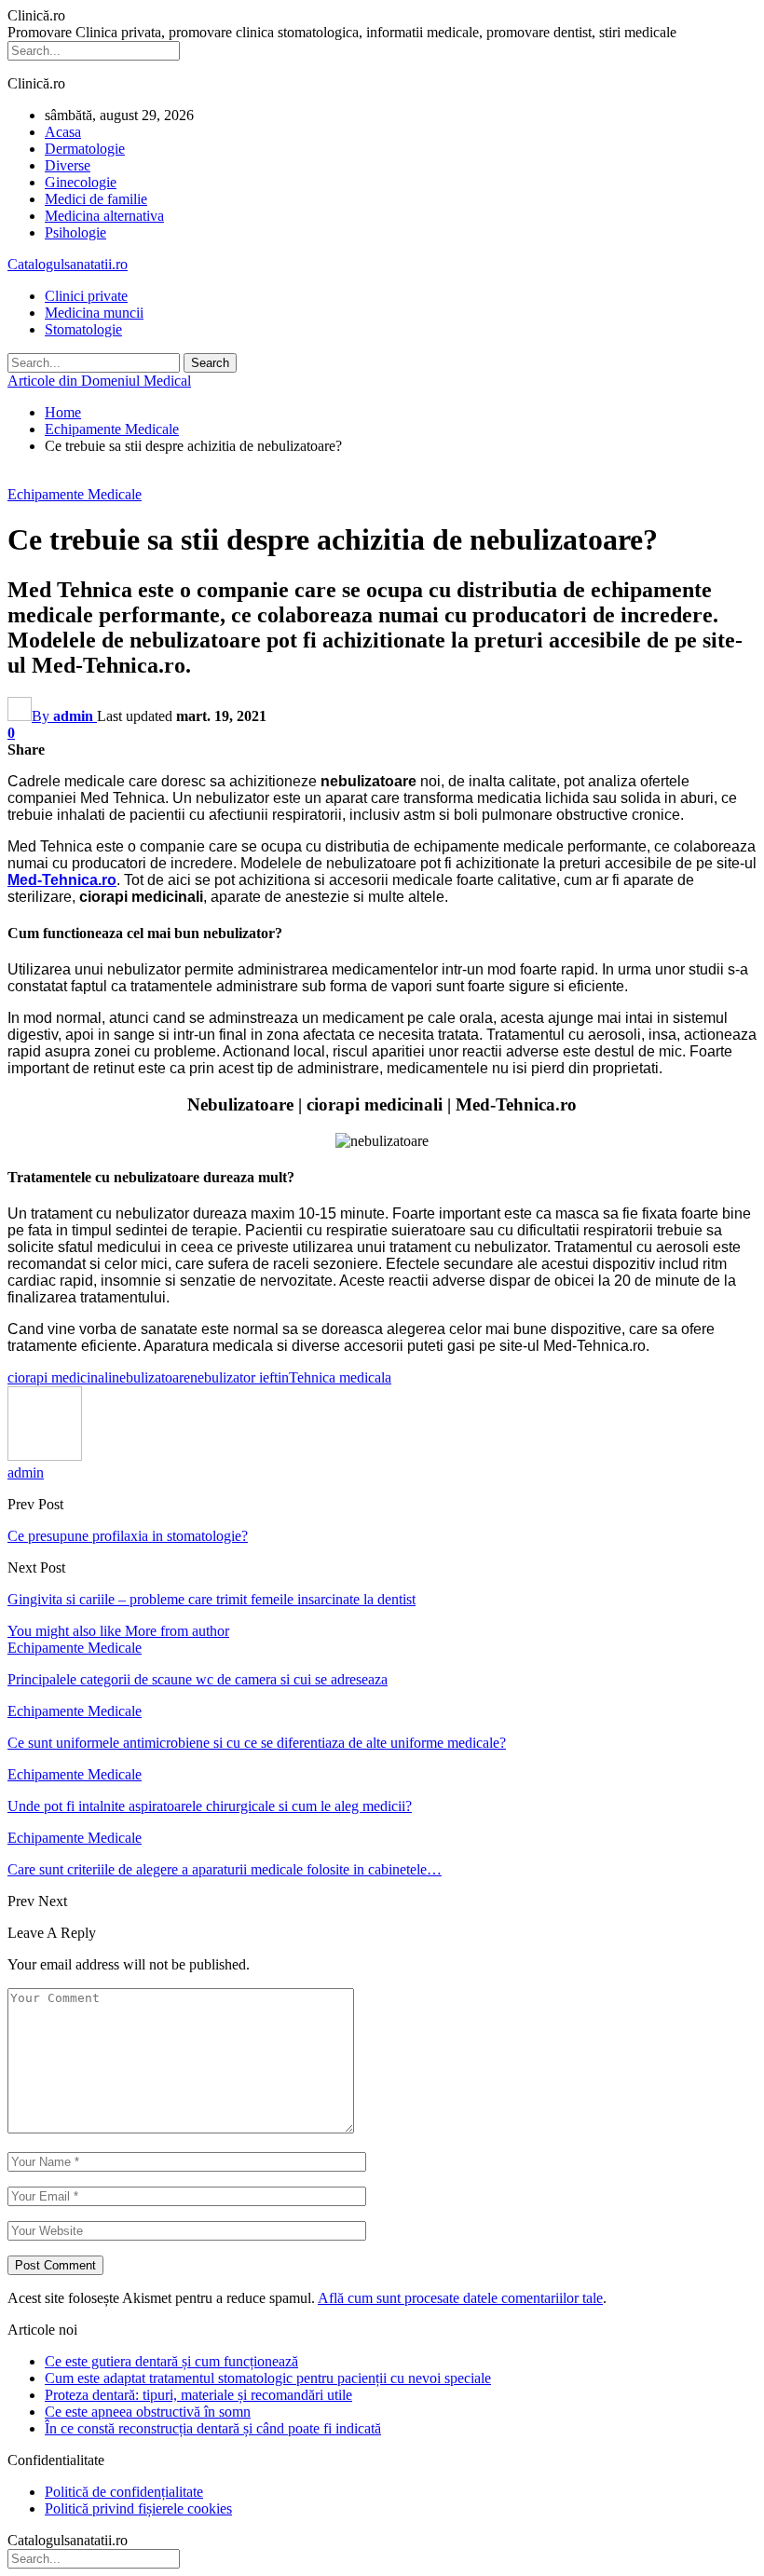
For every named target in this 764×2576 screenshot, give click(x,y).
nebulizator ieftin (239, 1377)
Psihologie (75, 232)
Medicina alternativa (104, 216)
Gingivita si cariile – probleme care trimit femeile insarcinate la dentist (211, 1599)
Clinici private (86, 296)
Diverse (68, 165)
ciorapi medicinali (60, 1377)
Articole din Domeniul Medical (99, 381)
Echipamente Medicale (75, 494)
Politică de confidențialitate (124, 2492)
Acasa (63, 132)
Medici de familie (96, 199)
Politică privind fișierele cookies (138, 2508)
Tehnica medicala (340, 1377)
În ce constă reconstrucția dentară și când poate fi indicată (213, 2428)
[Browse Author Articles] (45, 1456)
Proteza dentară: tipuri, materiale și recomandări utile (198, 2395)
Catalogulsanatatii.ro (68, 264)
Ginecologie (81, 182)
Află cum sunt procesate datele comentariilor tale (460, 2298)
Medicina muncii (94, 313)
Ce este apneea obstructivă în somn (148, 2412)
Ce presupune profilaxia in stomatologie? (128, 1536)
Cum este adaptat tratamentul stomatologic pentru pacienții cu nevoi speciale (268, 2378)
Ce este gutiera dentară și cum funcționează (171, 2361)
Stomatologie (83, 329)
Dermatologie (85, 149)
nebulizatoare (151, 1377)
